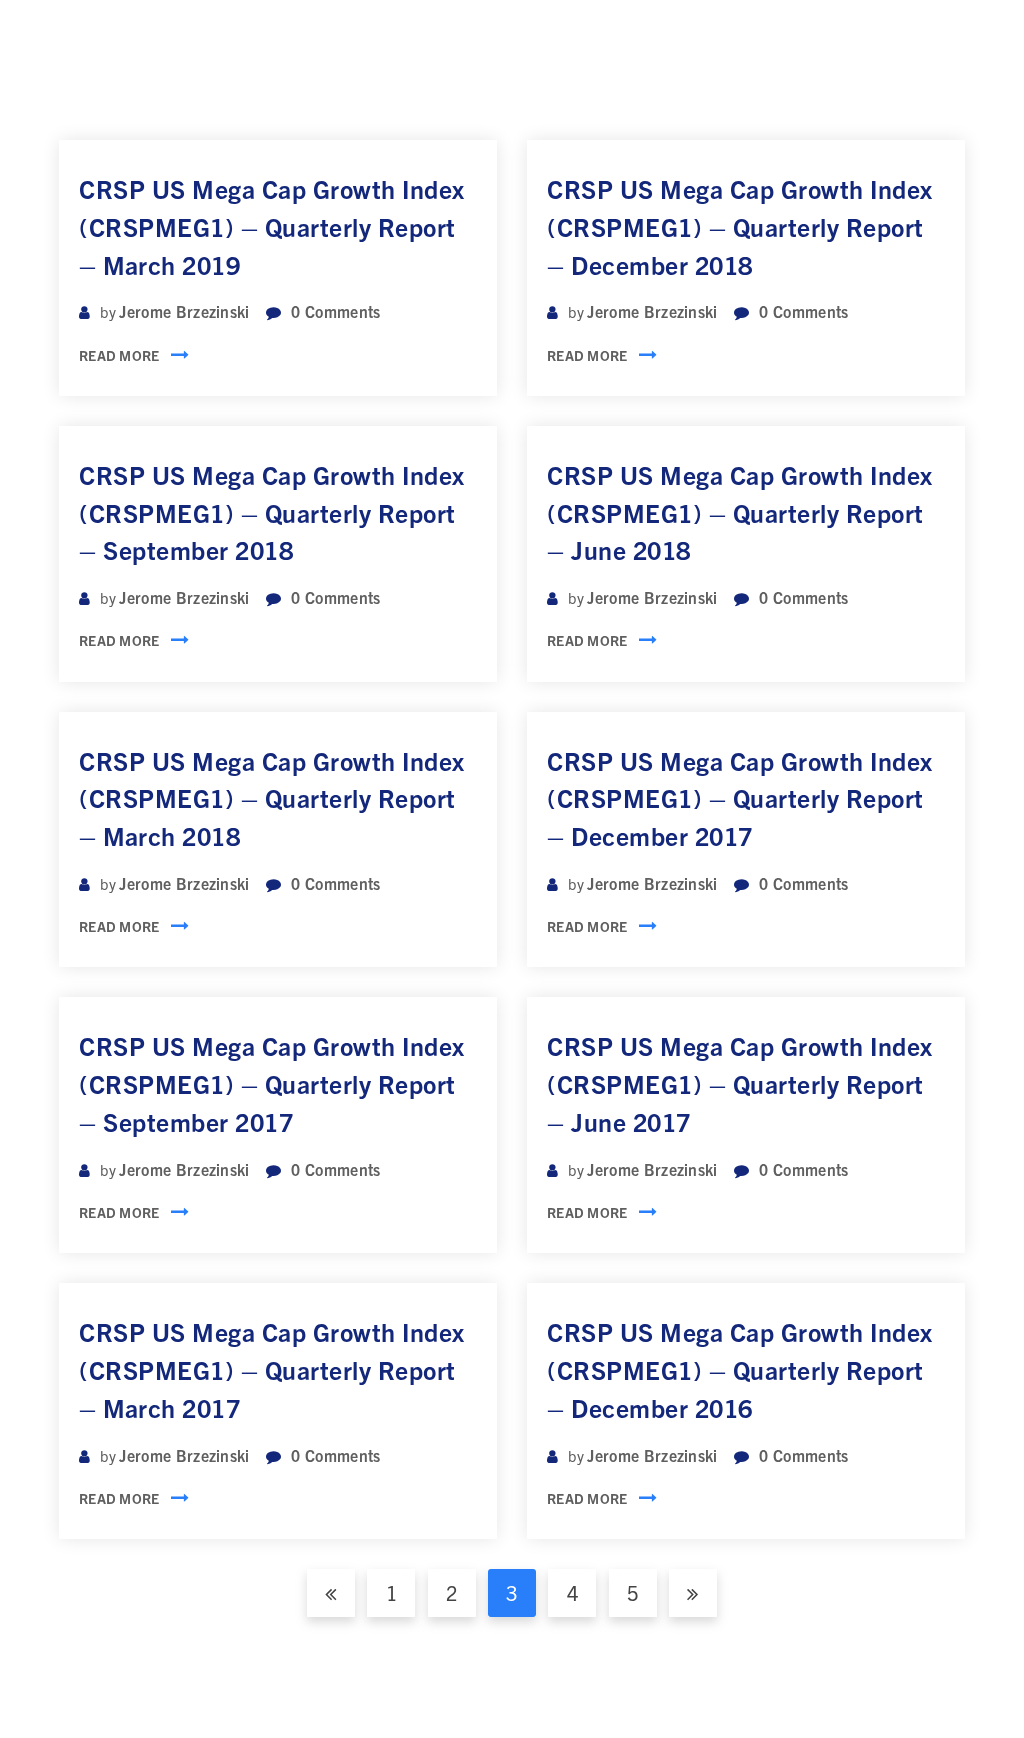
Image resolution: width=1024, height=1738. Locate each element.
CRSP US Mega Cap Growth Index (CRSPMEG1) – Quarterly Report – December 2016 (740, 1369)
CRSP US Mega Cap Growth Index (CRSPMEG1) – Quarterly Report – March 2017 (272, 1369)
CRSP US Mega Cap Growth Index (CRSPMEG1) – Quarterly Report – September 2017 (272, 1083)
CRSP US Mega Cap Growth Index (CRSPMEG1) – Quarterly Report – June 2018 (740, 512)
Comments (335, 311)
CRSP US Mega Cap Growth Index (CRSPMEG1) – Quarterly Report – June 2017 (740, 1083)
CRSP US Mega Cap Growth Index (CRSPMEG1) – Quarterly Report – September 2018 (272, 512)
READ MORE (119, 355)
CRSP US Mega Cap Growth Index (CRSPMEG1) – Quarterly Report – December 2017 (740, 798)
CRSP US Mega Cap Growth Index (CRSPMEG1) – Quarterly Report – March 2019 (272, 226)
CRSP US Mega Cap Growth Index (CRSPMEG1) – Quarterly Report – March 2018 (272, 798)
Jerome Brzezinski (184, 311)
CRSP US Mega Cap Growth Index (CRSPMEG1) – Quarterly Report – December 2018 (740, 226)
